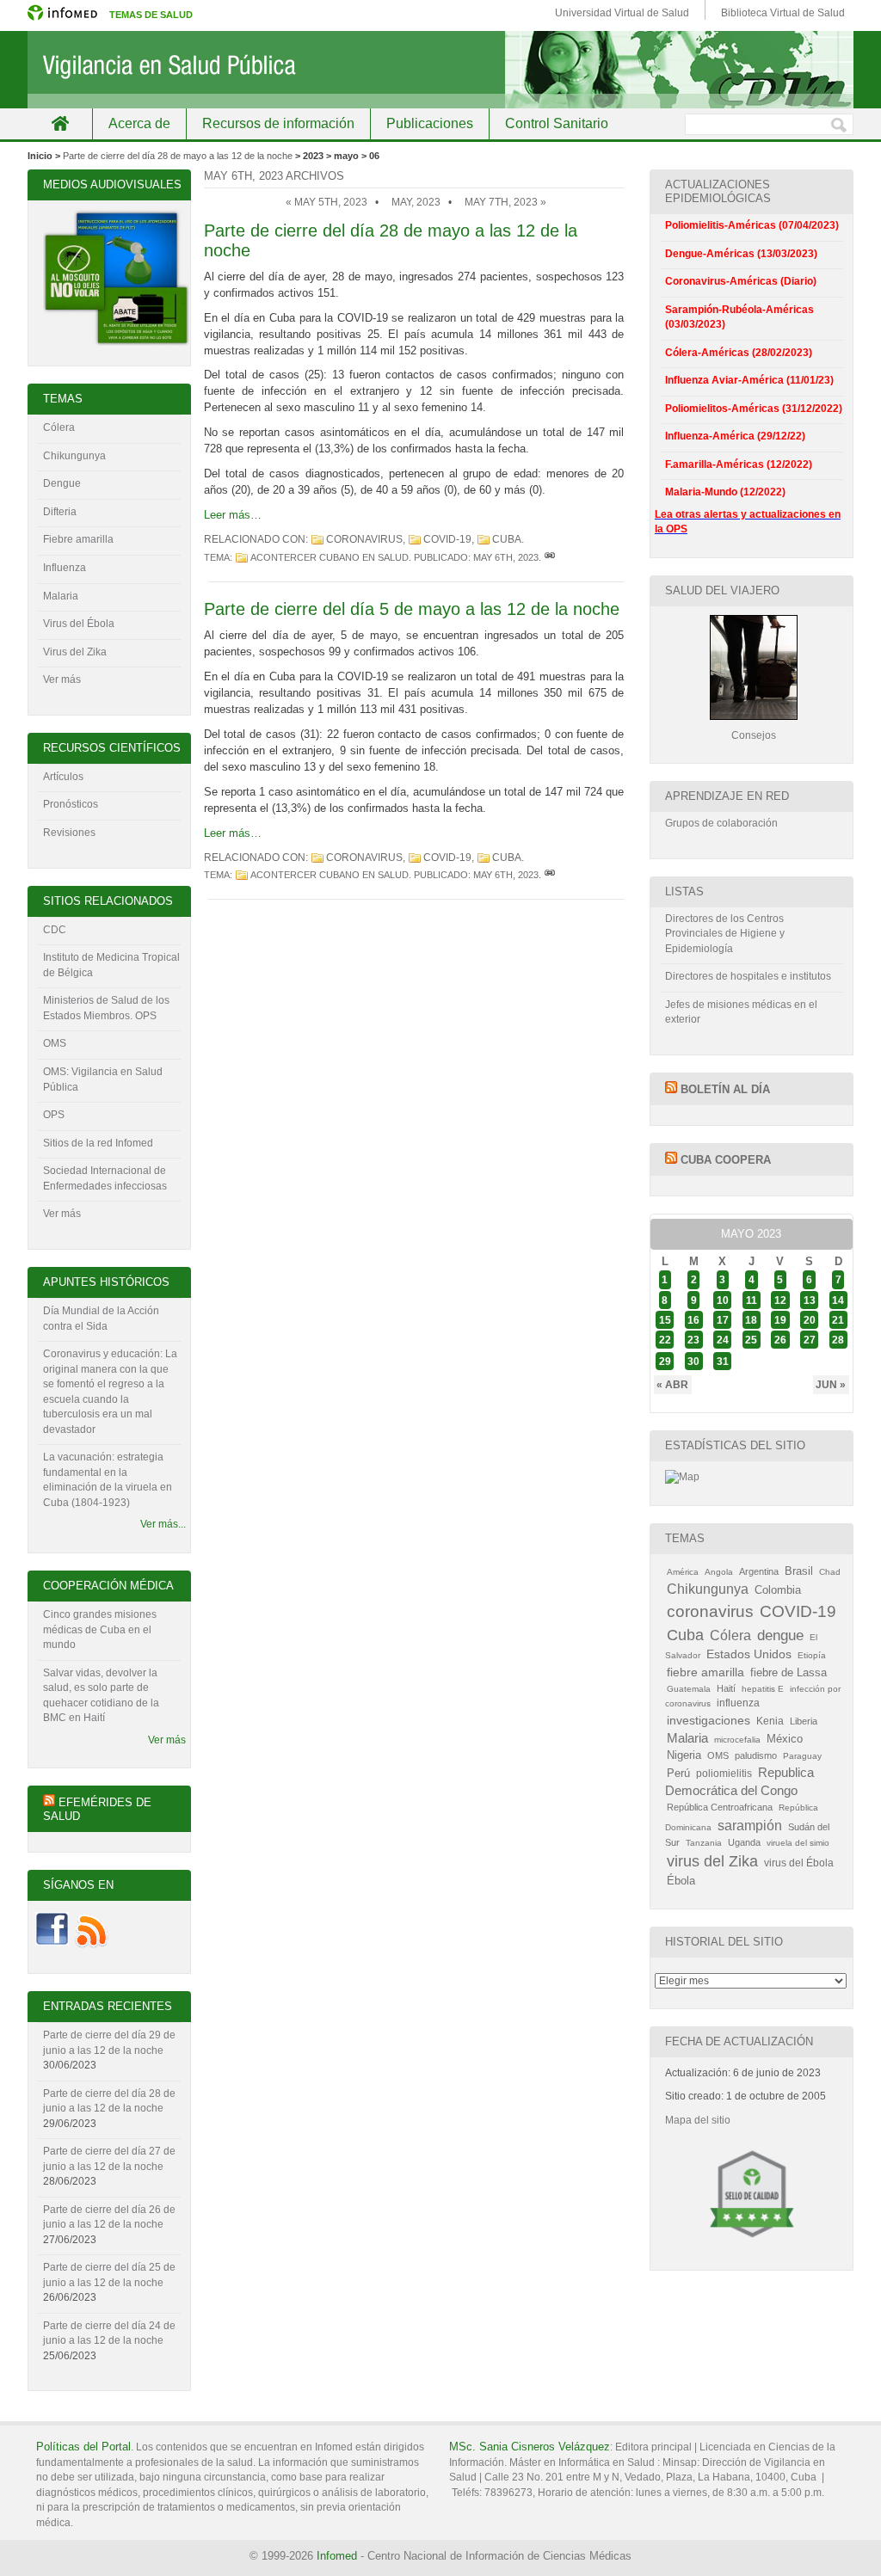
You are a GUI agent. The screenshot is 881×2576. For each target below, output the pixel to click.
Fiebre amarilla (78, 539)
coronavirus (364, 539)
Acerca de (139, 123)
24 (723, 1340)
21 (838, 1319)
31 (723, 1362)
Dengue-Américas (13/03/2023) (741, 254)
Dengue (62, 483)
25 (751, 1340)
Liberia (804, 1721)
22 (665, 1340)
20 (810, 1319)
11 (752, 1300)
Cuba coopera (726, 1160)
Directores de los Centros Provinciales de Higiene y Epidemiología (725, 934)
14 (838, 1300)
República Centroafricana (720, 1807)
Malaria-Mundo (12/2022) (725, 492)
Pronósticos (71, 804)
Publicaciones (430, 123)
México (785, 1739)
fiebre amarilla (705, 1672)
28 (838, 1340)
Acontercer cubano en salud (330, 557)
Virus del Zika (75, 652)
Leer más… (233, 515)
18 (751, 1319)
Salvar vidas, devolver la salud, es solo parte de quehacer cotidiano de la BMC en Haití (101, 1696)
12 (780, 1300)
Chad (830, 1572)
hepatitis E (763, 1689)
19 (780, 1319)
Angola (719, 1572)
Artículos (63, 777)
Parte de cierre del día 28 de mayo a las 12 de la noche (178, 156)
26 (780, 1340)
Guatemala (689, 1689)
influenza (738, 1703)
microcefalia (737, 1740)
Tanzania (704, 1843)
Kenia (770, 1721)
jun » (831, 1385)
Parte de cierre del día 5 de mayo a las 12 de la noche (412, 609)
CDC (55, 930)
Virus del (65, 624)
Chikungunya (74, 456)
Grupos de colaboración (721, 823)
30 (693, 1362)
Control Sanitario (557, 123)
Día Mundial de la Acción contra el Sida (101, 1319)
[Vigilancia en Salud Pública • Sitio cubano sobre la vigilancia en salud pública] (440, 70)
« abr (672, 1385)
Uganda (744, 1842)
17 (723, 1319)
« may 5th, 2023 (327, 202)
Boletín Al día (725, 1089)
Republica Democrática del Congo (739, 1782)
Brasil (799, 1571)
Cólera (59, 427)
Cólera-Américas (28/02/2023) (739, 353)
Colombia (778, 1590)
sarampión (750, 1825)
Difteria (60, 512)
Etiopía (812, 1655)
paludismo (756, 1755)
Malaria (61, 596)
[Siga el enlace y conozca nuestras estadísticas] (682, 1477)
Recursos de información (278, 123)
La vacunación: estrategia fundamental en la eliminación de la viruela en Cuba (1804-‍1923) (108, 1480)
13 (810, 1300)
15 (665, 1319)
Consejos (754, 735)
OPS (54, 1115)
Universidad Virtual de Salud (622, 13)
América (683, 1572)
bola (104, 624)
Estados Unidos (749, 1654)
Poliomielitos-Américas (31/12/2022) (754, 409)
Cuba (507, 539)
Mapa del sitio (698, 2120)
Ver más (62, 679)
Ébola (681, 1881)
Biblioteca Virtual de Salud (783, 13)
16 (693, 1319)
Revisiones (69, 833)
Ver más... (163, 1524)
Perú (678, 1773)
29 (665, 1362)
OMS (55, 1043)
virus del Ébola (799, 1863)
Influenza (65, 568)
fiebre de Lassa (789, 1673)
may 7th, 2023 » (505, 202)
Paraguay (802, 1756)
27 (810, 1340)
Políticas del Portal (83, 2447)
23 (693, 1340)
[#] (550, 557)
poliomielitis (724, 1774)
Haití (726, 1688)
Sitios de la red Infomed (98, 1143)
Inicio (60, 123)
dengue (780, 1635)
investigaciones (708, 1720)
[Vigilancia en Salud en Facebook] (52, 1945)
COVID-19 (447, 539)
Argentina (759, 1571)
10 (723, 1300)
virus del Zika (712, 1861)
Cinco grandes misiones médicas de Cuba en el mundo (100, 1629)
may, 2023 (416, 202)
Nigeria (684, 1755)
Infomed (337, 2556)
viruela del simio (798, 1843)
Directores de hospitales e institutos (748, 976)
